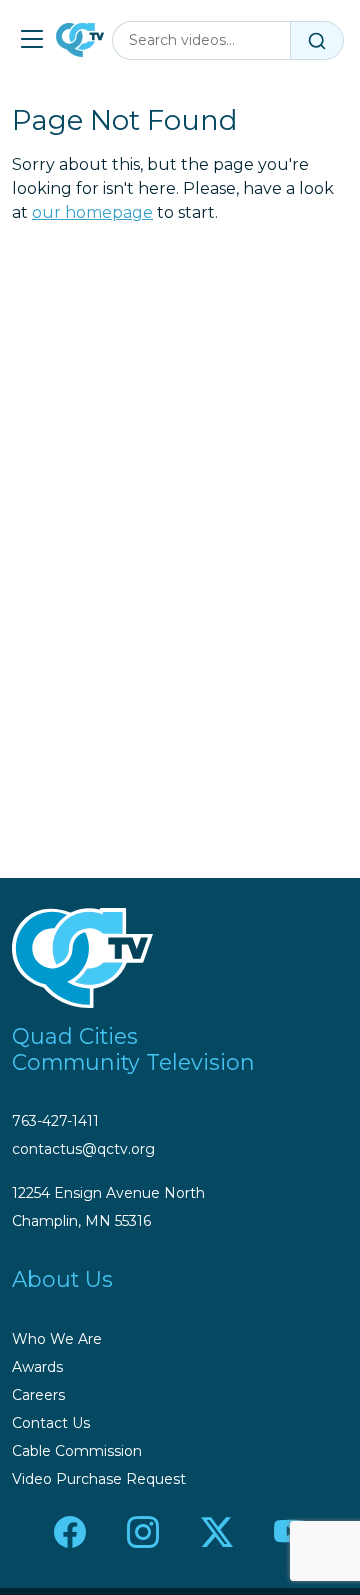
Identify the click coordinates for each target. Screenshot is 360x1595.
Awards (37, 1367)
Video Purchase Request (99, 1479)
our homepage (92, 212)
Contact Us (51, 1423)
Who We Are (57, 1339)
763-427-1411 (55, 1121)
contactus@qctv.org (83, 1149)
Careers (38, 1395)
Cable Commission (77, 1451)
